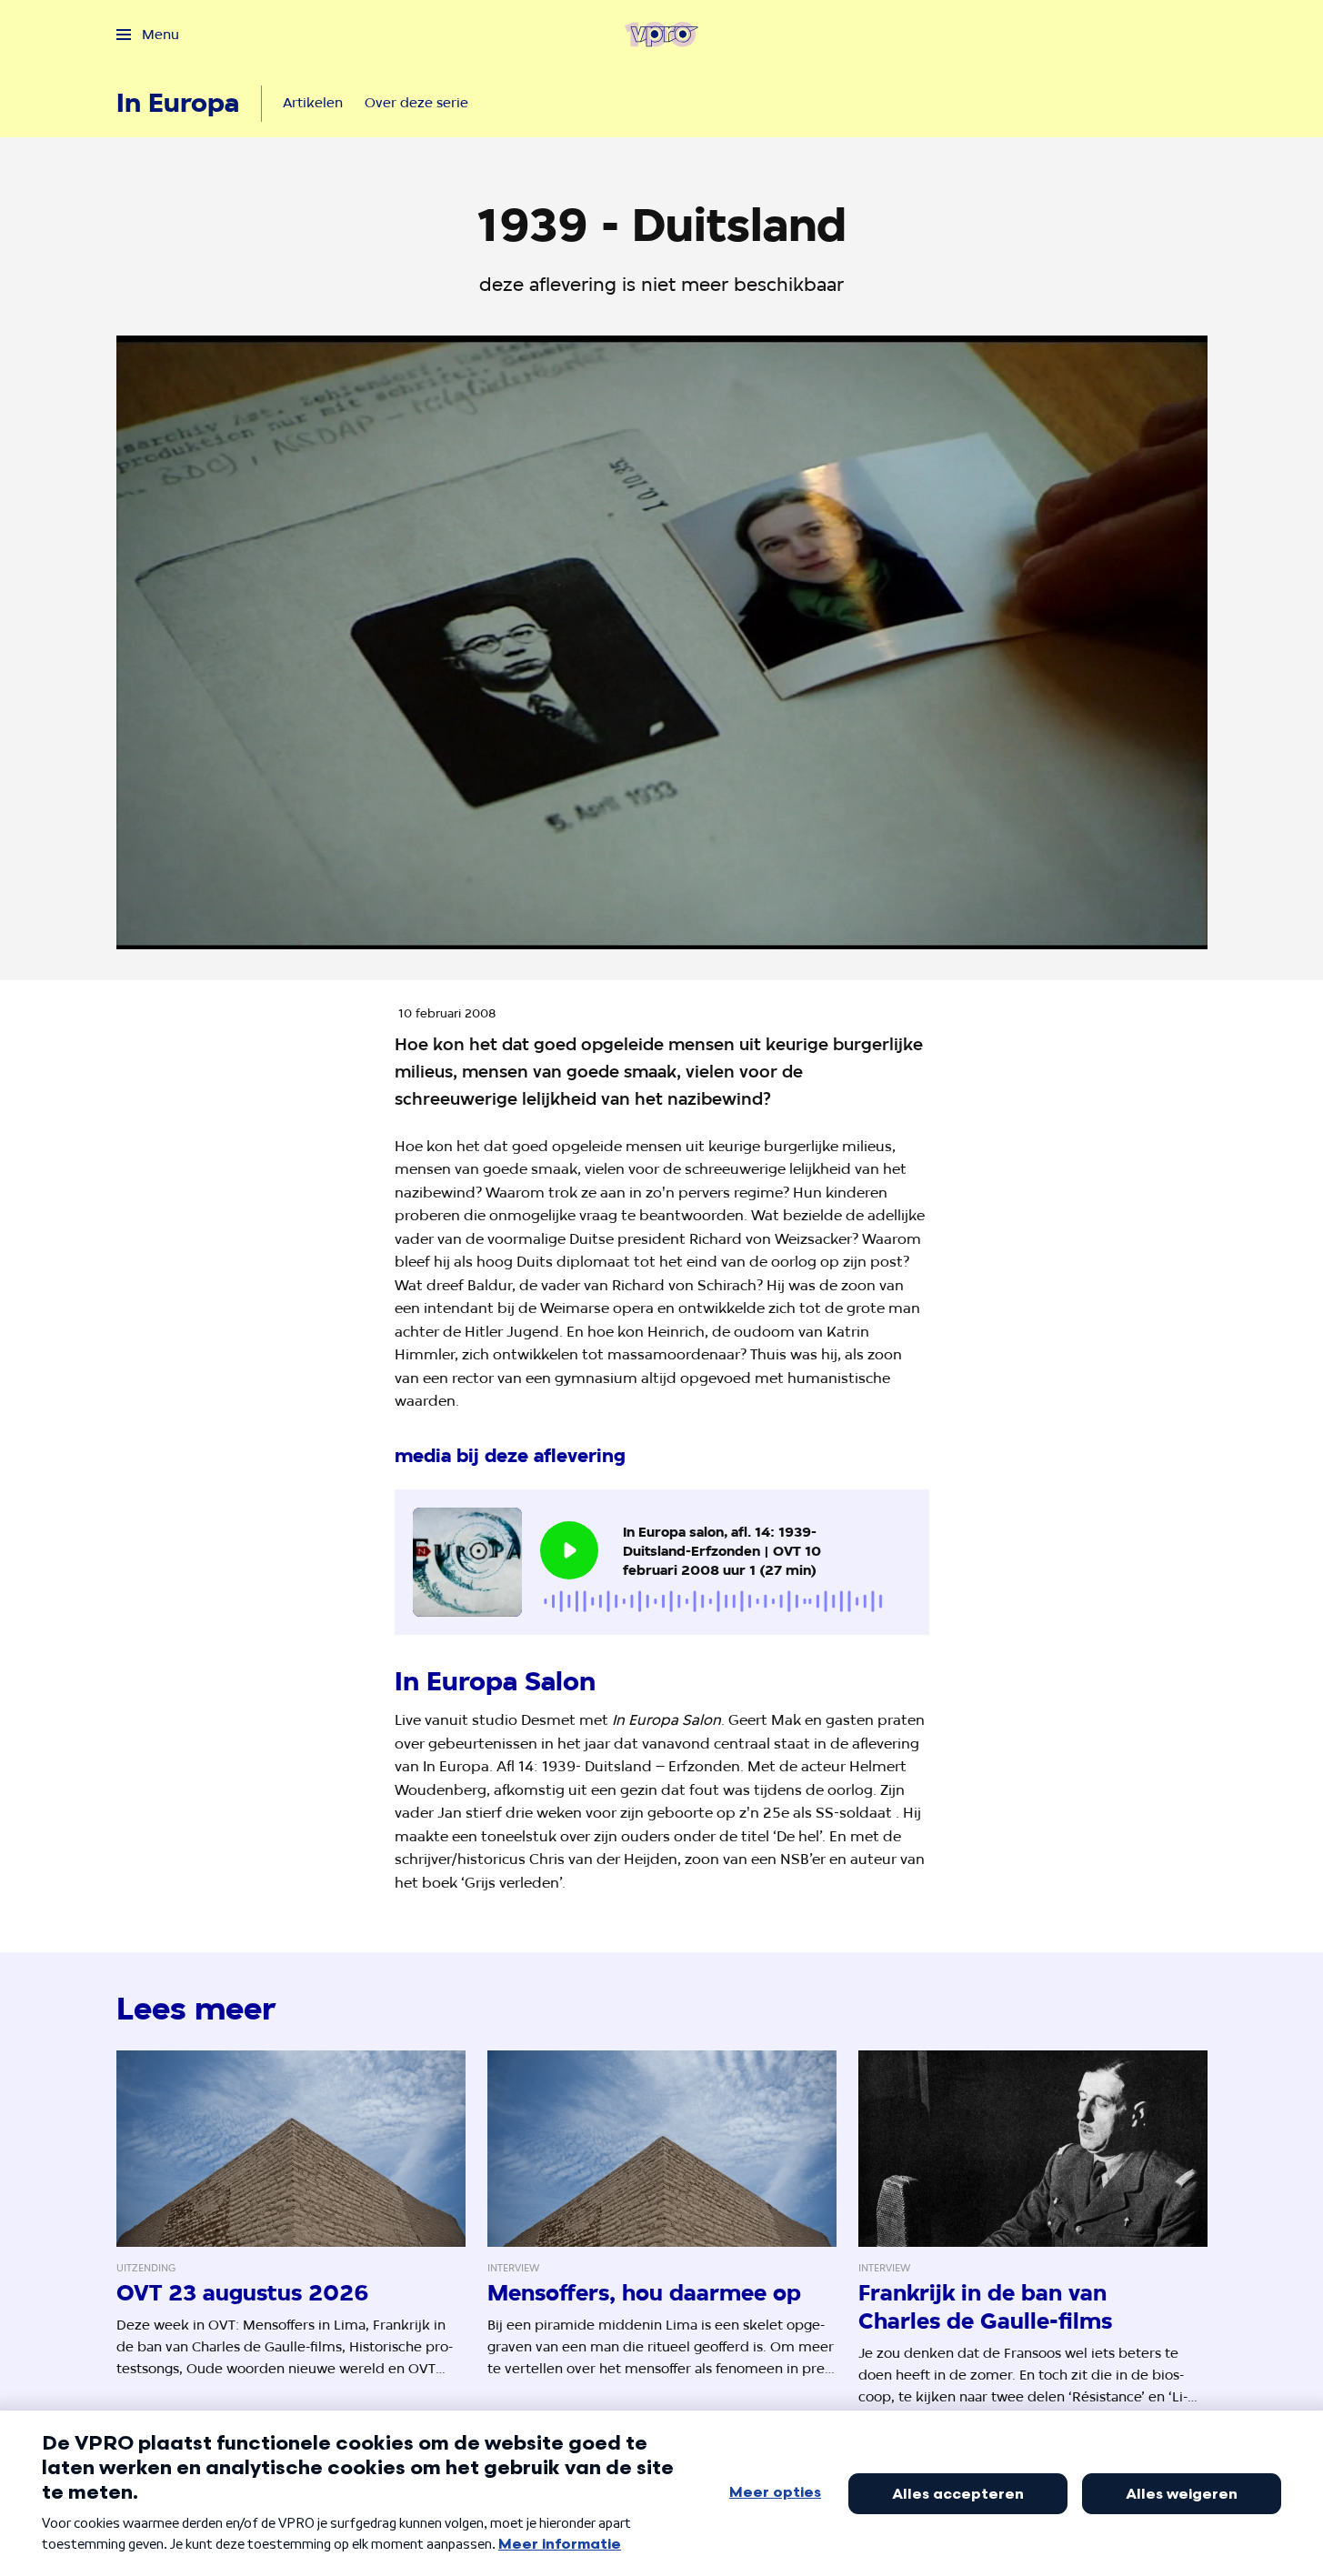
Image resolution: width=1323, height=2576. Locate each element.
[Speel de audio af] (569, 1550)
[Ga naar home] (661, 35)
